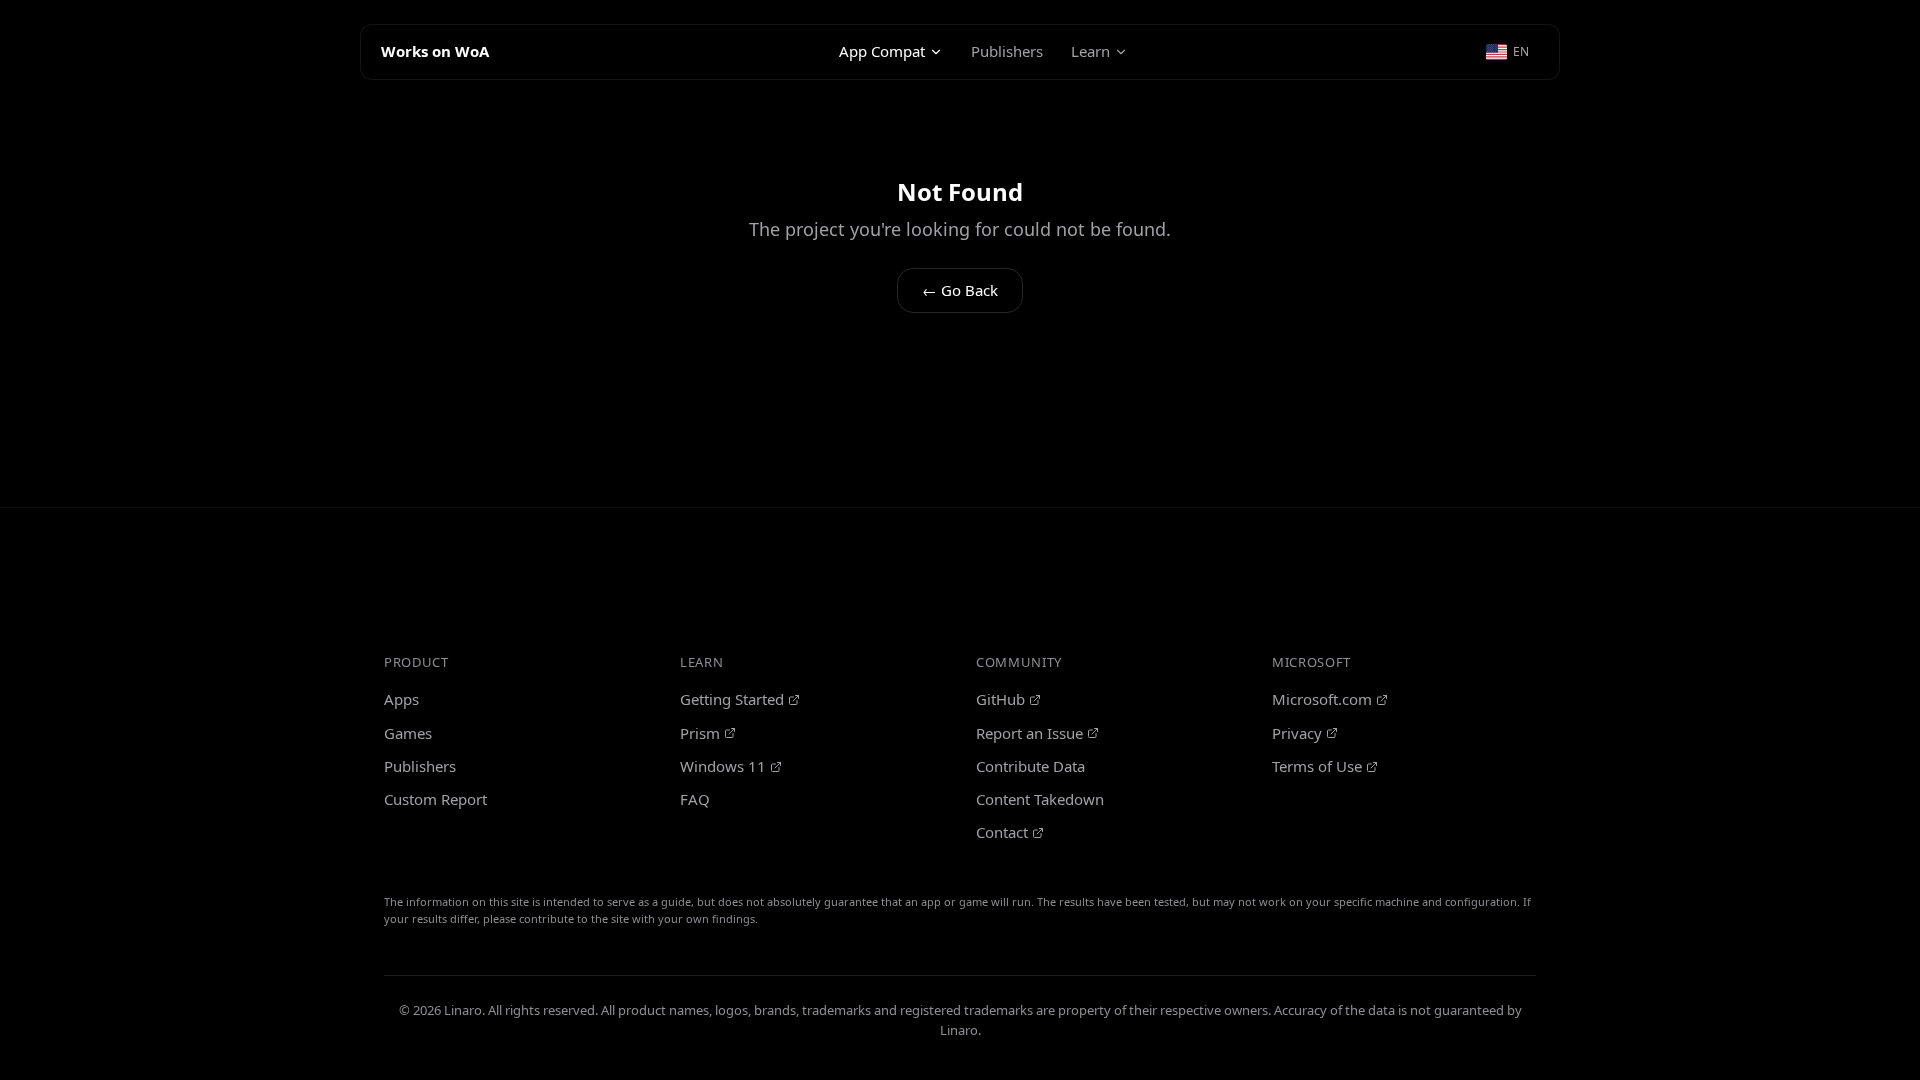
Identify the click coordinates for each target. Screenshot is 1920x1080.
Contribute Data (1030, 766)
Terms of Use (1317, 766)
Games (408, 733)
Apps (401, 699)
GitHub (1000, 699)
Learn (1090, 51)
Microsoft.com (1322, 699)
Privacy (1297, 733)
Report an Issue (1029, 733)
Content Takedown (1040, 799)
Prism (700, 733)
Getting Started (732, 699)
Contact (1002, 832)
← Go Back (960, 290)
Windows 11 (723, 766)
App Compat (882, 51)
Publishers (1007, 51)
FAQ (695, 799)
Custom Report (435, 799)
